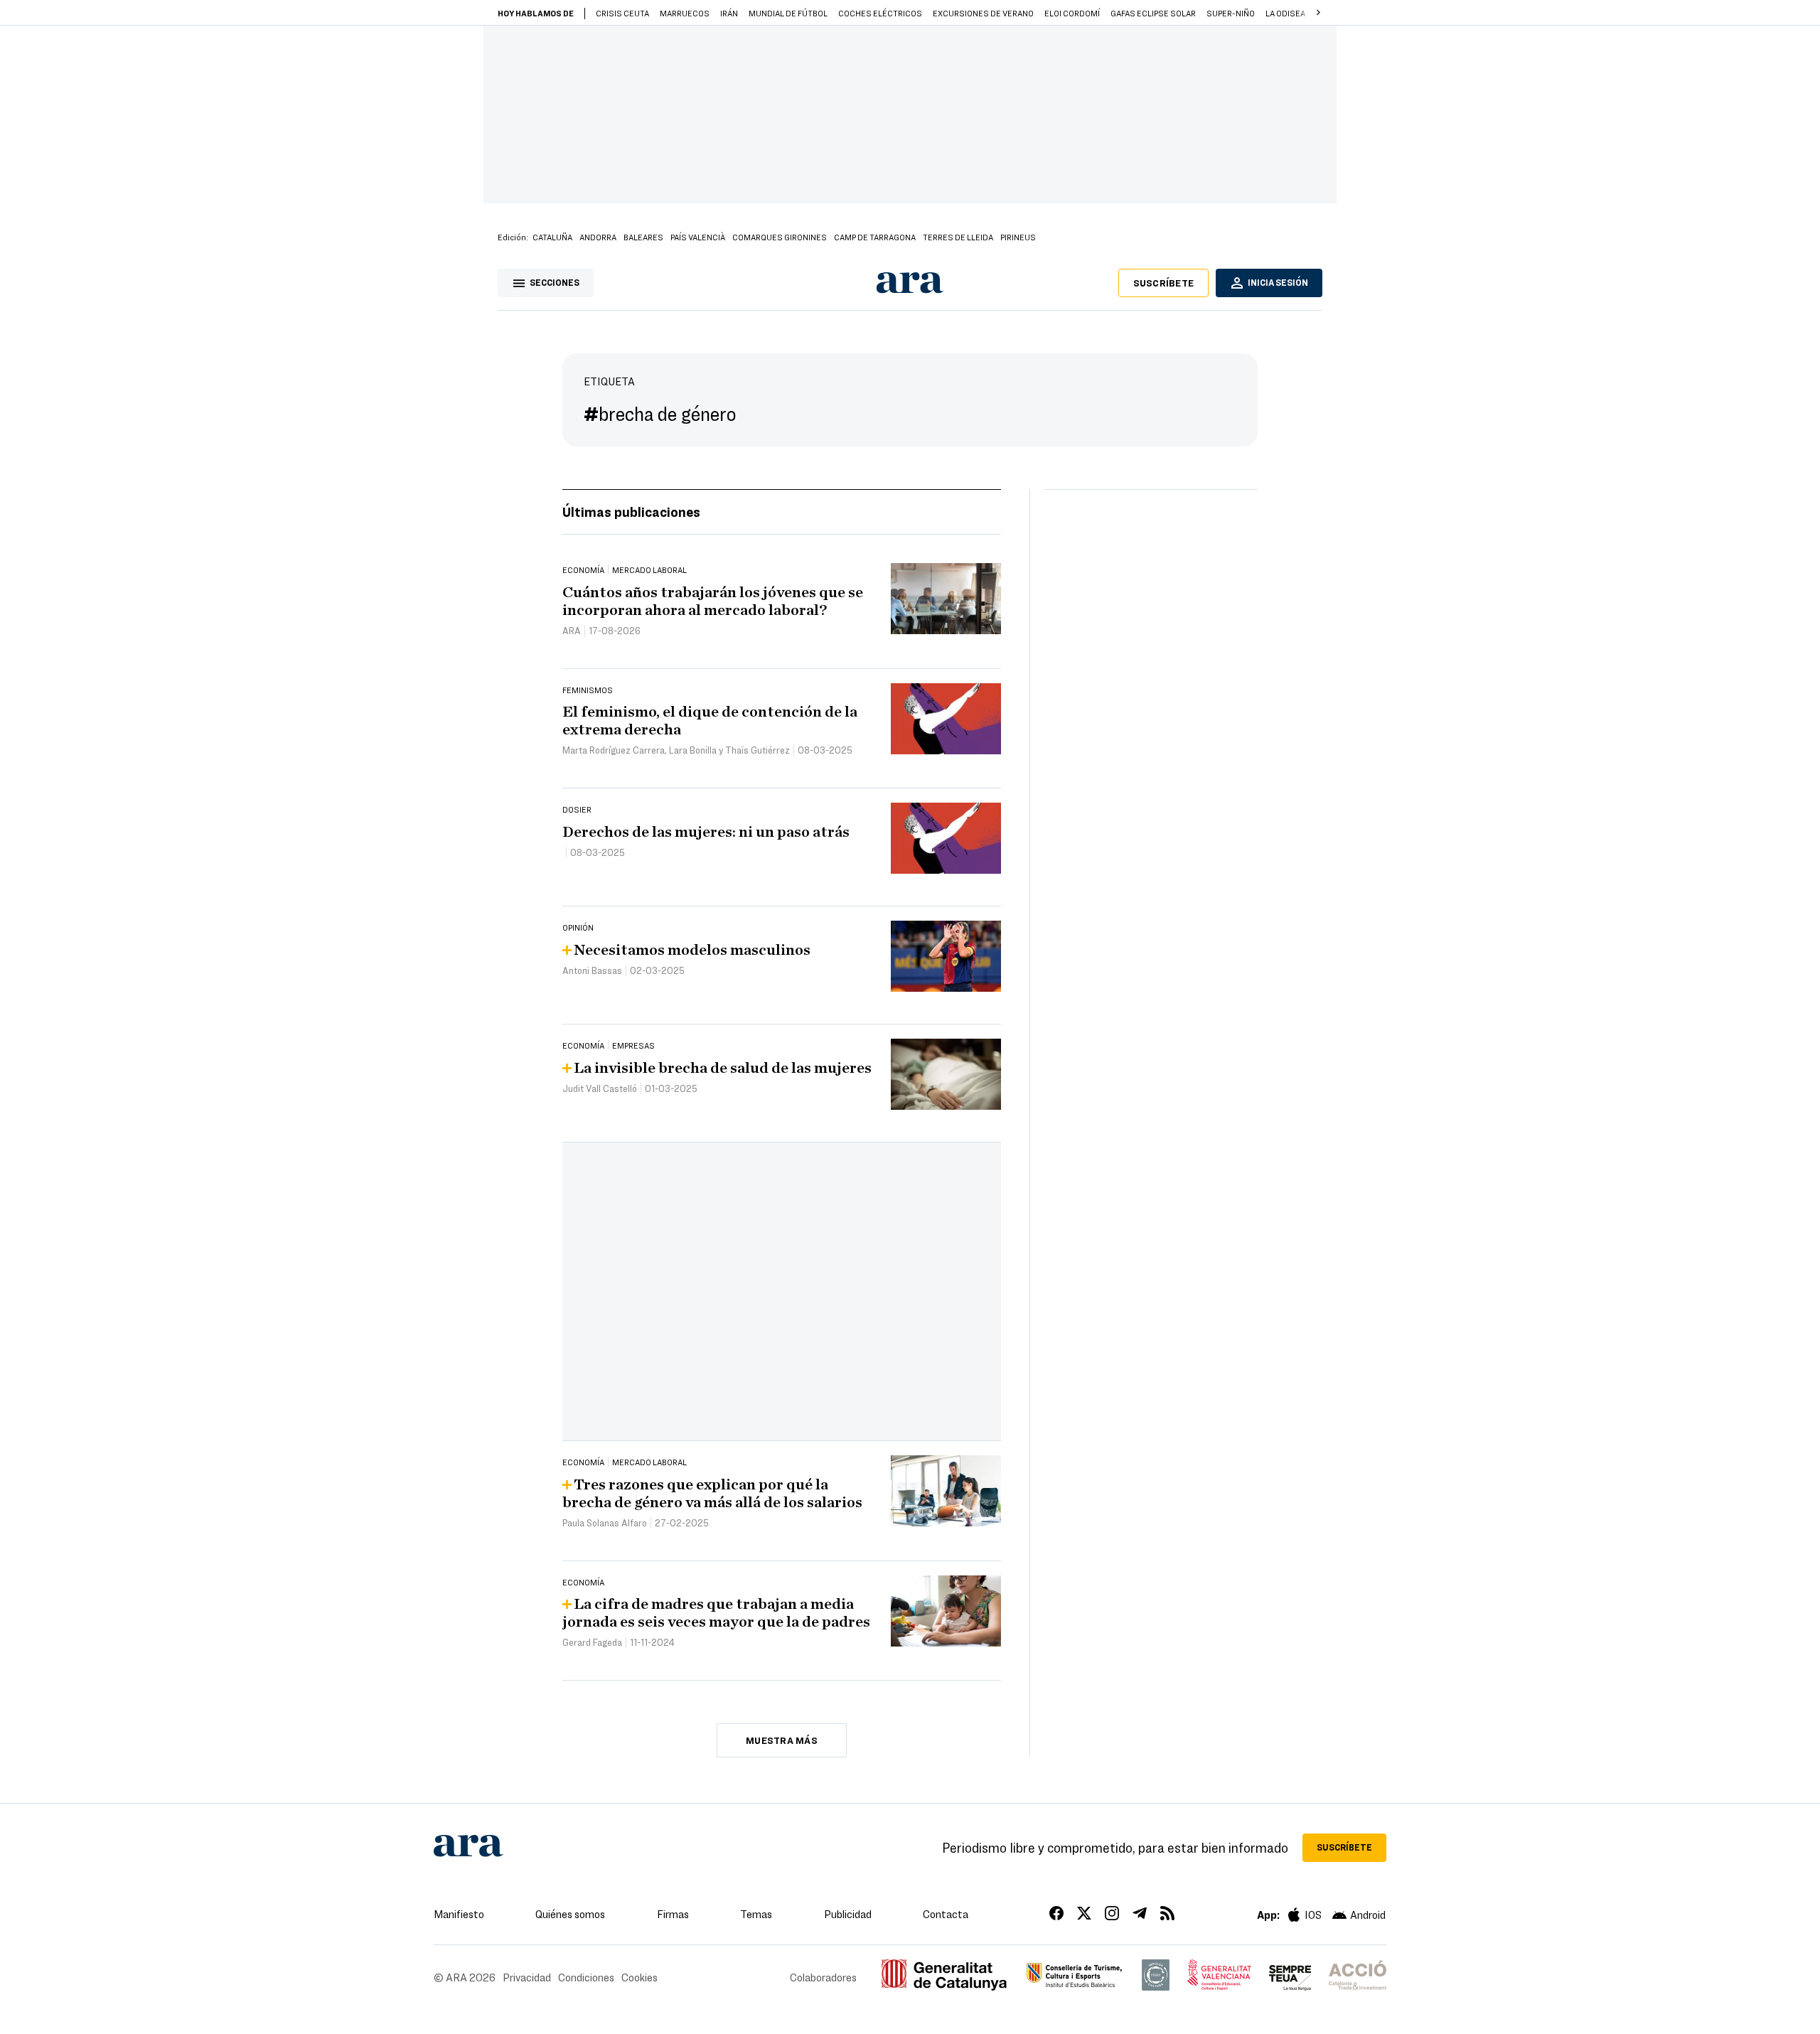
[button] (1318, 13)
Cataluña (552, 237)
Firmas (673, 1914)
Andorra (598, 237)
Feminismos (588, 690)
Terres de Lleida (958, 237)
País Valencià (698, 237)
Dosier (577, 809)
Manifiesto (459, 1914)
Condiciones (586, 1977)
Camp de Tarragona (875, 237)
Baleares (643, 237)
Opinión (578, 927)
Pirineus (1018, 237)
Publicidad (848, 1914)
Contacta (946, 1914)
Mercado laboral (649, 569)
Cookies (639, 1977)
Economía (583, 569)
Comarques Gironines (780, 237)
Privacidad (527, 1977)
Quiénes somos (570, 1914)
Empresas (633, 1045)
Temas (756, 1914)
